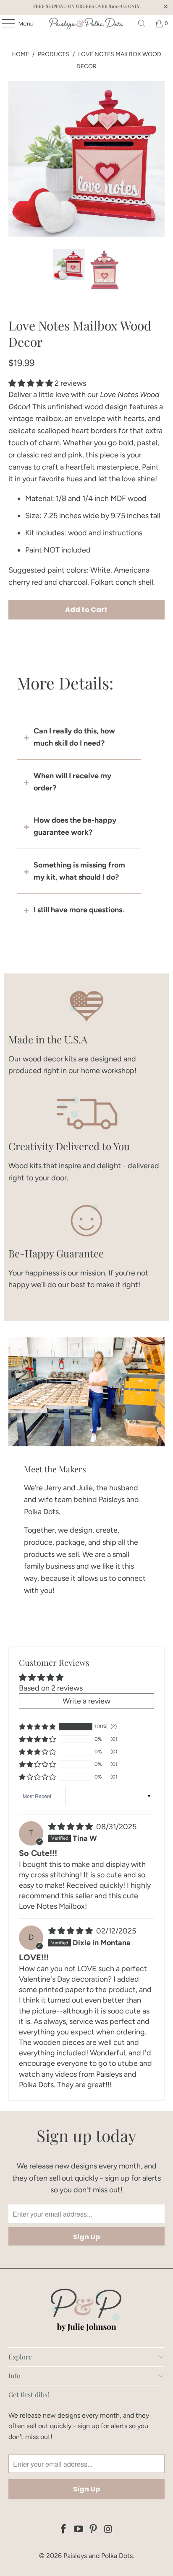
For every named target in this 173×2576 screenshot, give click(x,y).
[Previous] (15, 159)
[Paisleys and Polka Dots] (86, 23)
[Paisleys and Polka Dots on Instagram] (109, 2530)
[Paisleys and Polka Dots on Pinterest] (94, 2530)
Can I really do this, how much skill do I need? (74, 737)
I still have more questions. (79, 910)
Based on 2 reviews (51, 1688)
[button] (31, 383)
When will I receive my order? (72, 782)
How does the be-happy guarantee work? (75, 826)
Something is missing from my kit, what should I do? (79, 871)
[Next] (158, 159)
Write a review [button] (86, 1701)
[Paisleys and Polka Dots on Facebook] (64, 2530)
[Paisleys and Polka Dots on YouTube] (79, 2530)
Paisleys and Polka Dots (98, 2556)
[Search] (142, 23)
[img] (71, 1827)
